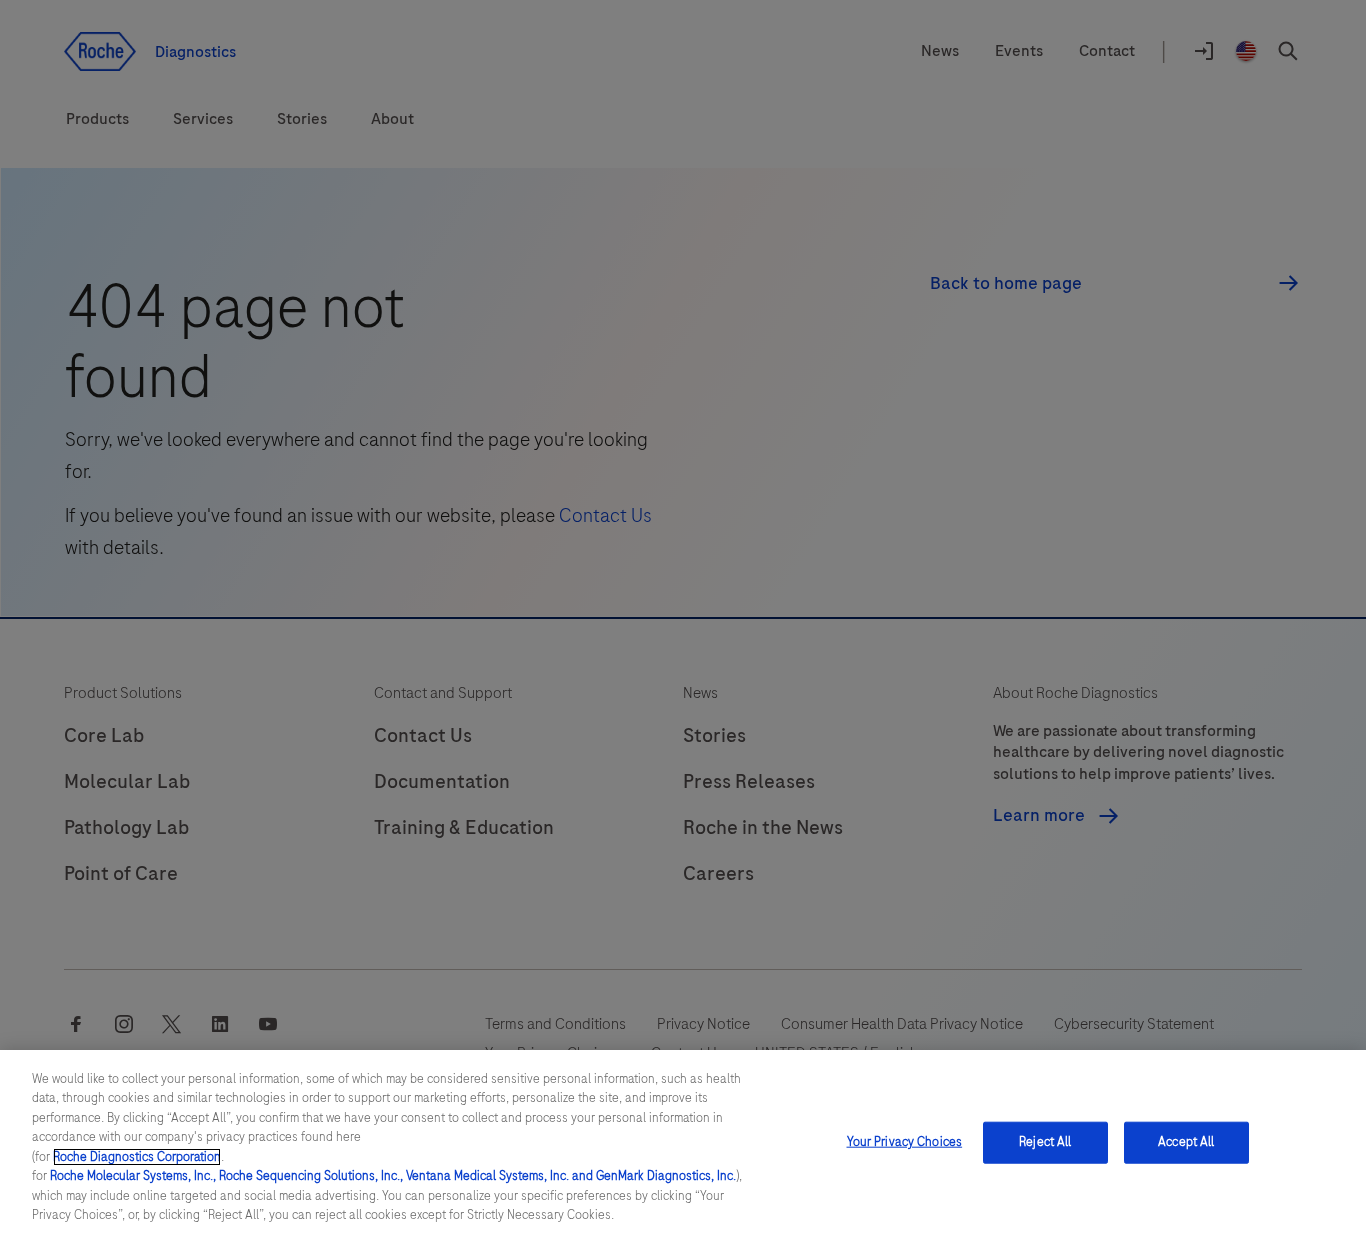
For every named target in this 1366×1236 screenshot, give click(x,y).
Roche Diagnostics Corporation (137, 1157)
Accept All (1186, 1142)
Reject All (1045, 1142)
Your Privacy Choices (905, 1142)
